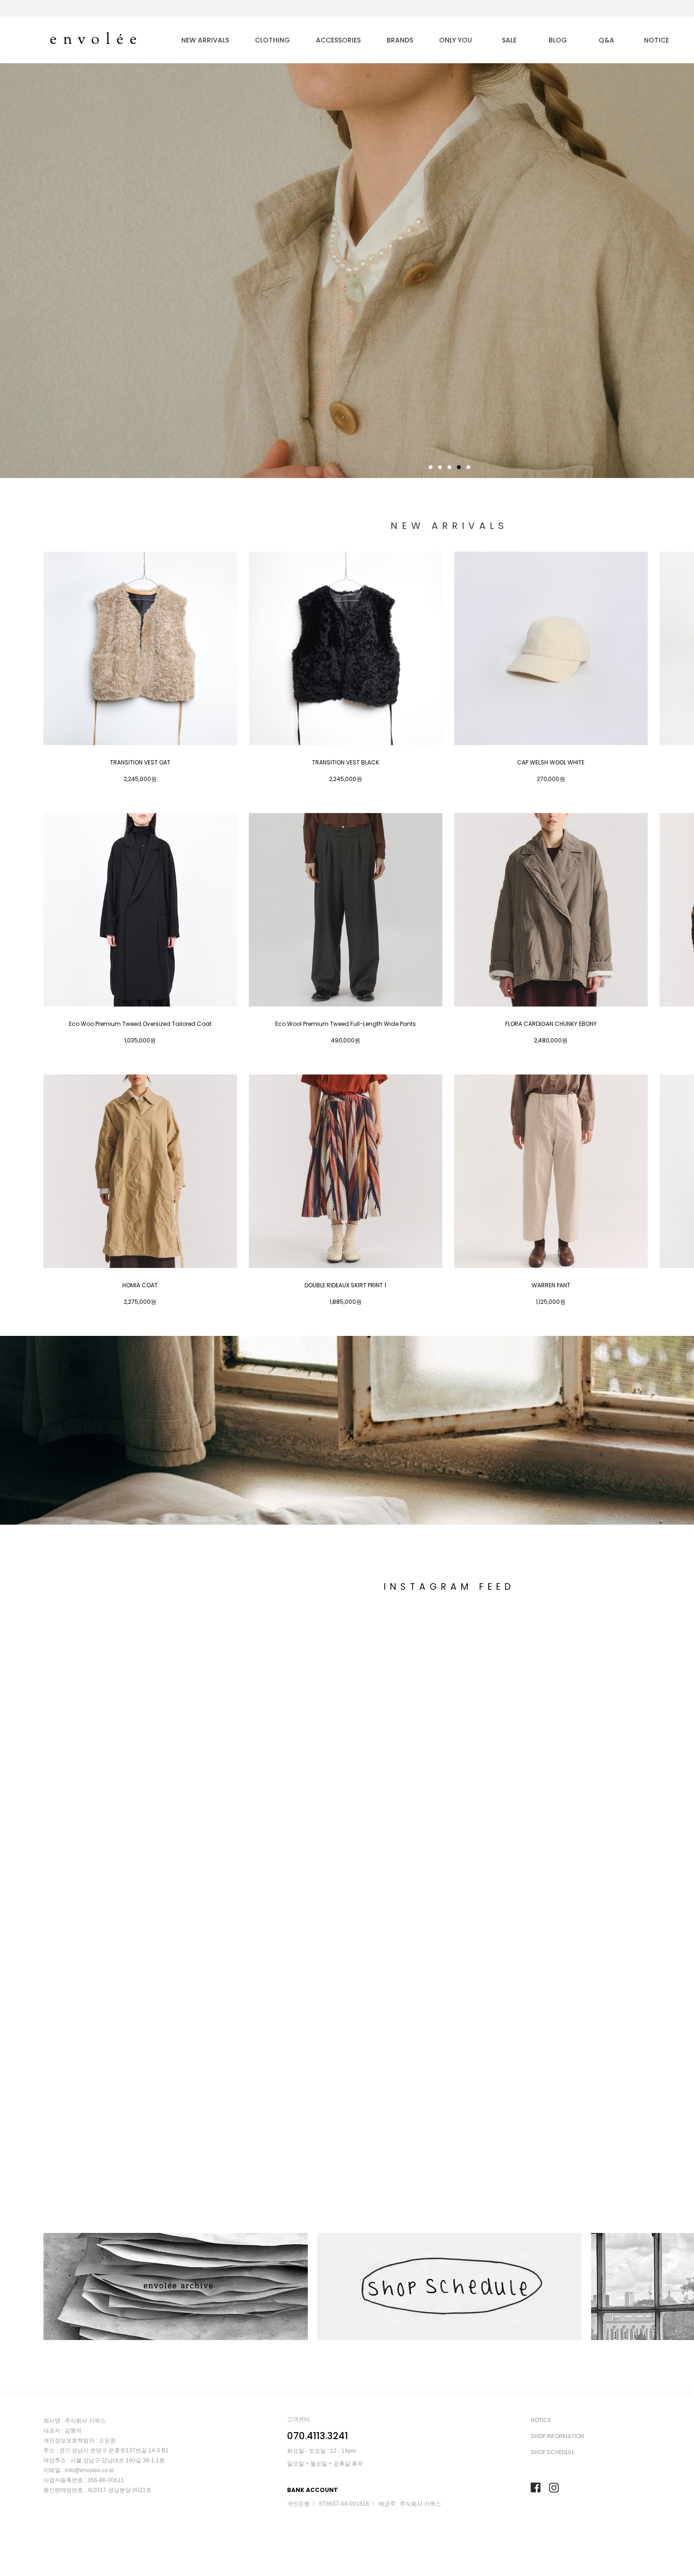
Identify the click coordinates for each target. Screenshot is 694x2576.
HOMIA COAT (140, 1285)
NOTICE (656, 40)
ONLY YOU (456, 40)
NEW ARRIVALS (205, 40)
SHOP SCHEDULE (553, 2452)
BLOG (558, 40)
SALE (509, 40)
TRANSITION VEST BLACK (346, 763)
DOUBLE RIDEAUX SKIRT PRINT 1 (345, 1285)
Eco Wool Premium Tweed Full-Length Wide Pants (346, 1024)
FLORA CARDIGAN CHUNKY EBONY (551, 1024)
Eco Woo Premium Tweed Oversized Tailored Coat (140, 1024)
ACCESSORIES (338, 40)
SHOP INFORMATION (557, 2436)
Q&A (606, 40)
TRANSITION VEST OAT (140, 763)
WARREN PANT (551, 1285)
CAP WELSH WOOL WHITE (551, 763)
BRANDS (400, 40)
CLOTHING (272, 40)
